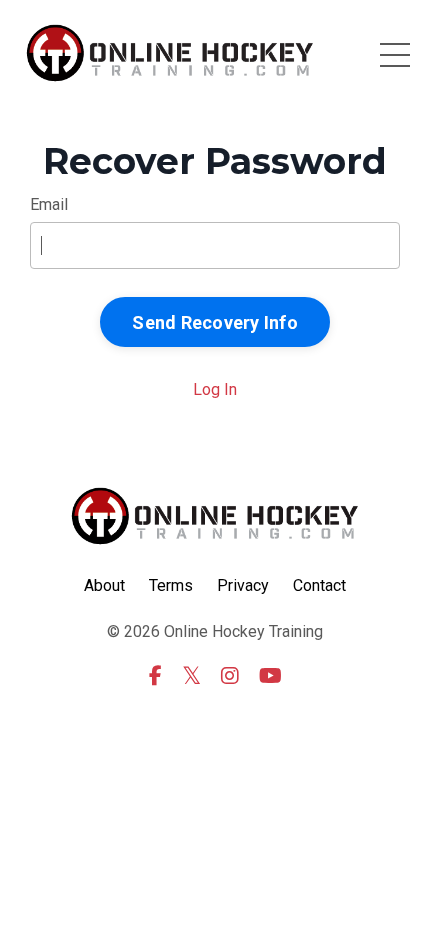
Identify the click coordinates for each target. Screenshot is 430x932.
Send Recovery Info (215, 322)
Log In (215, 389)
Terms (171, 585)
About (104, 585)
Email (49, 204)
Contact (319, 585)
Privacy (243, 585)
